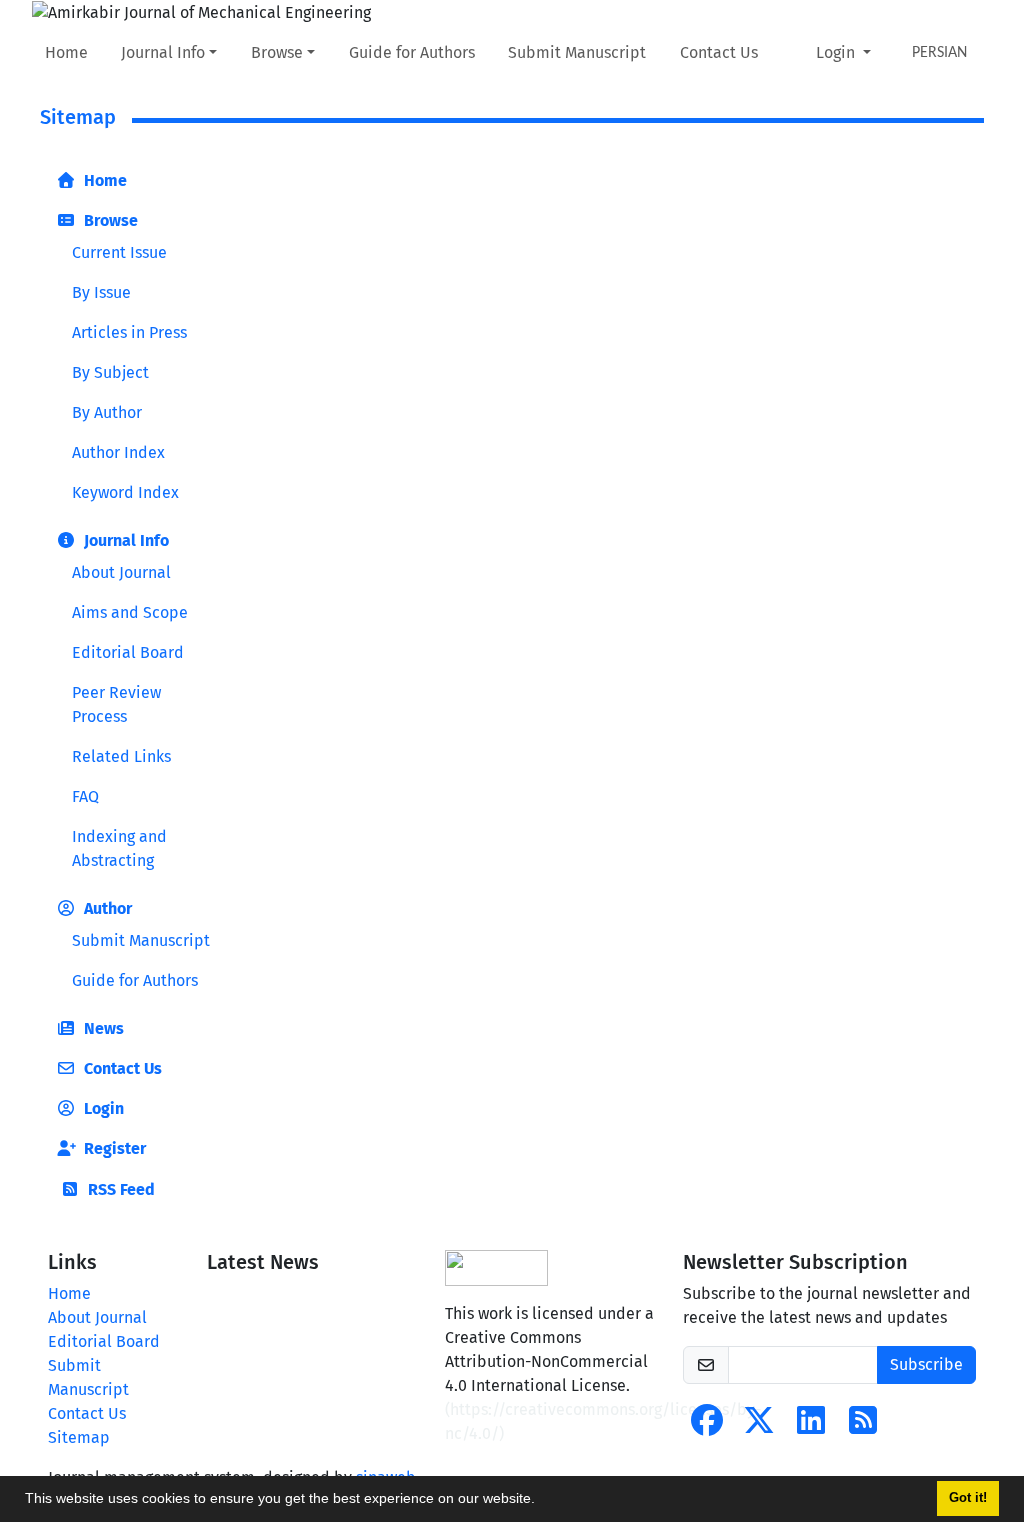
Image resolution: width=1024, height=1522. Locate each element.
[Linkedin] (811, 1426)
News (102, 1028)
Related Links (121, 756)
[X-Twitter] (759, 1426)
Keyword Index (125, 492)
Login (837, 52)
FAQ (85, 796)
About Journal (121, 572)
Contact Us (719, 52)
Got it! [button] (968, 1498)
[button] (542, 1501)
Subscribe (926, 1364)
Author (106, 908)
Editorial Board (128, 652)
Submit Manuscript (577, 52)
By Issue (101, 292)
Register (113, 1148)
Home (66, 52)
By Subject (110, 372)
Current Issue (119, 252)
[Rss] (863, 1426)
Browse (277, 52)
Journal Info (163, 52)
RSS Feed (119, 1189)
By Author (107, 412)
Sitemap (79, 1437)
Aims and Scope (130, 612)
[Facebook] (707, 1426)
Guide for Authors (412, 52)
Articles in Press (129, 332)
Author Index (118, 452)
